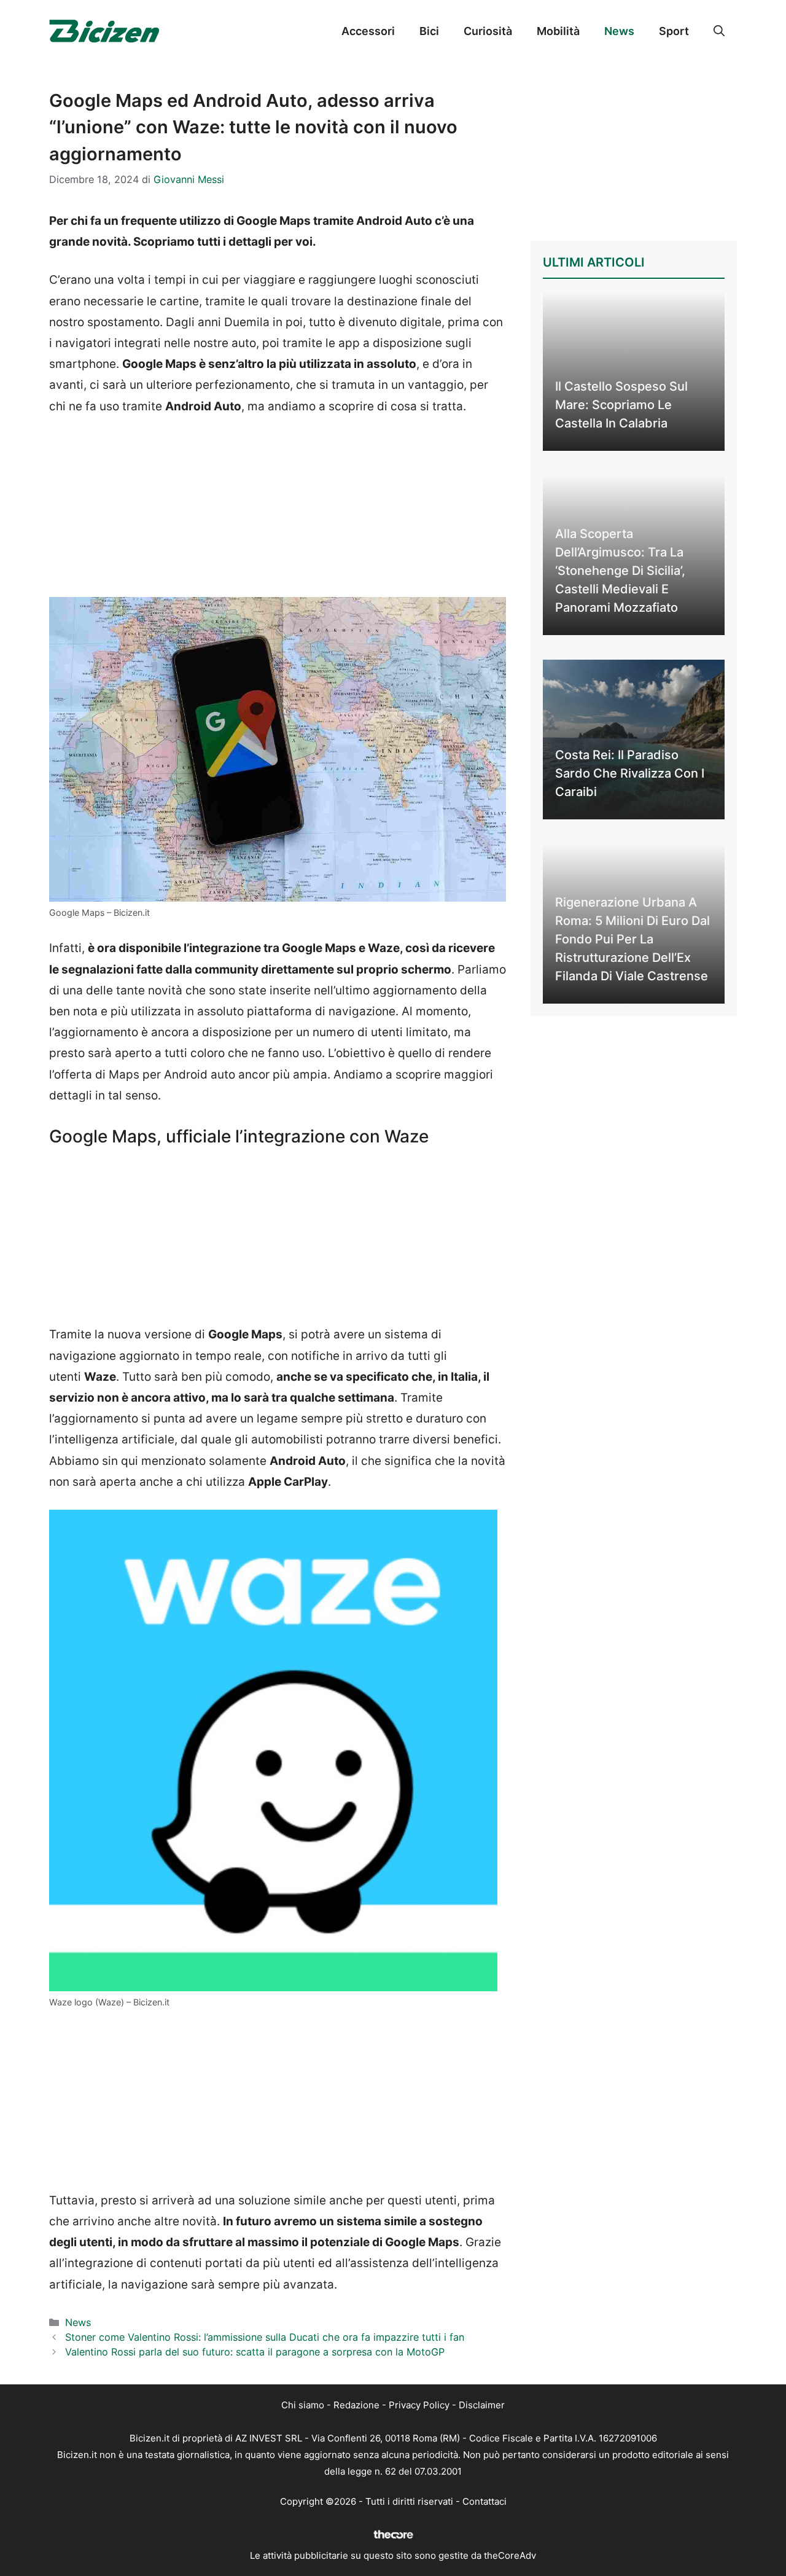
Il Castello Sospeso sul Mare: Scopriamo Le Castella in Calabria (621, 405)
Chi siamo (303, 2405)
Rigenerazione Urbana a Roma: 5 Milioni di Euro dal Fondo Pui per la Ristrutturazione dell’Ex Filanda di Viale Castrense (632, 939)
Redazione (356, 2405)
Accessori (368, 31)
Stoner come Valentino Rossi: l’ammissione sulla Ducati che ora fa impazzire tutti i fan (265, 2337)
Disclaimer (482, 2405)
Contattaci (484, 2501)
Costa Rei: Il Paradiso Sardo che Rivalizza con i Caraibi (630, 773)
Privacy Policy (419, 2405)
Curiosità (488, 31)
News (619, 31)
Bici (429, 31)
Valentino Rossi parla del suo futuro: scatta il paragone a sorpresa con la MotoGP (255, 2352)
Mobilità (558, 31)
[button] (719, 31)
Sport (674, 31)
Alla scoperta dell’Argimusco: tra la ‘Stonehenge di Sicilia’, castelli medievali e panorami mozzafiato (620, 571)
